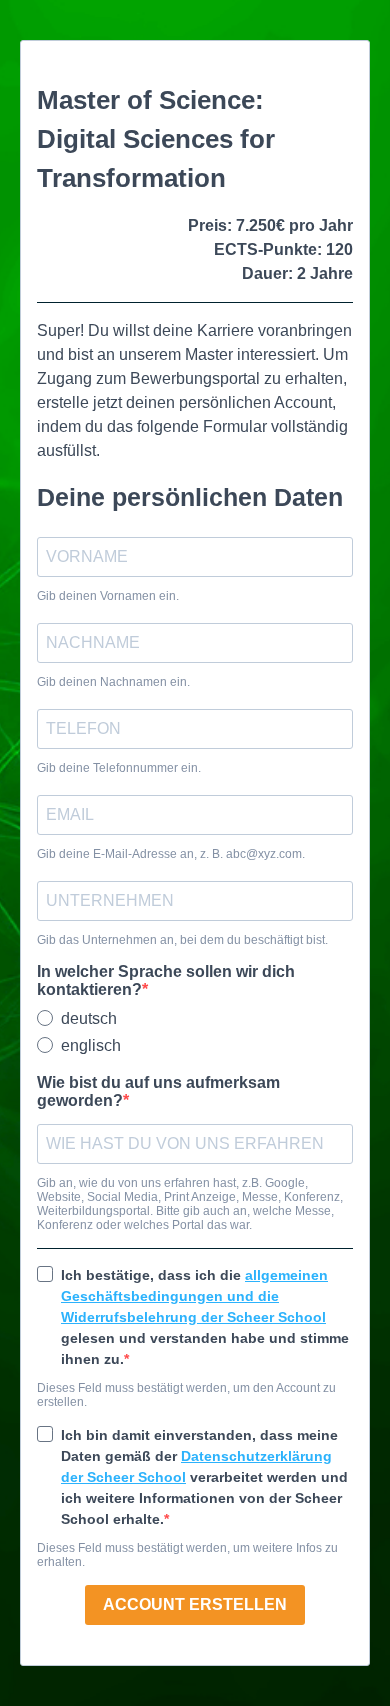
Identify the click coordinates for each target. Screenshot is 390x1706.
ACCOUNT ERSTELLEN (195, 1604)
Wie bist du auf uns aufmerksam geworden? (158, 1091)
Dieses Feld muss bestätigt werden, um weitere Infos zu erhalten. (187, 1555)
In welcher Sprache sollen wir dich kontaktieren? (166, 980)
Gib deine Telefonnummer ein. (119, 768)
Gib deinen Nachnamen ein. (113, 682)
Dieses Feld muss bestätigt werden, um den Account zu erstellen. (186, 1395)
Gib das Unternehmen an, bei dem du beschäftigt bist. (182, 940)
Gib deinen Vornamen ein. (108, 596)
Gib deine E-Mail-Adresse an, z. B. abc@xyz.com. (171, 854)
